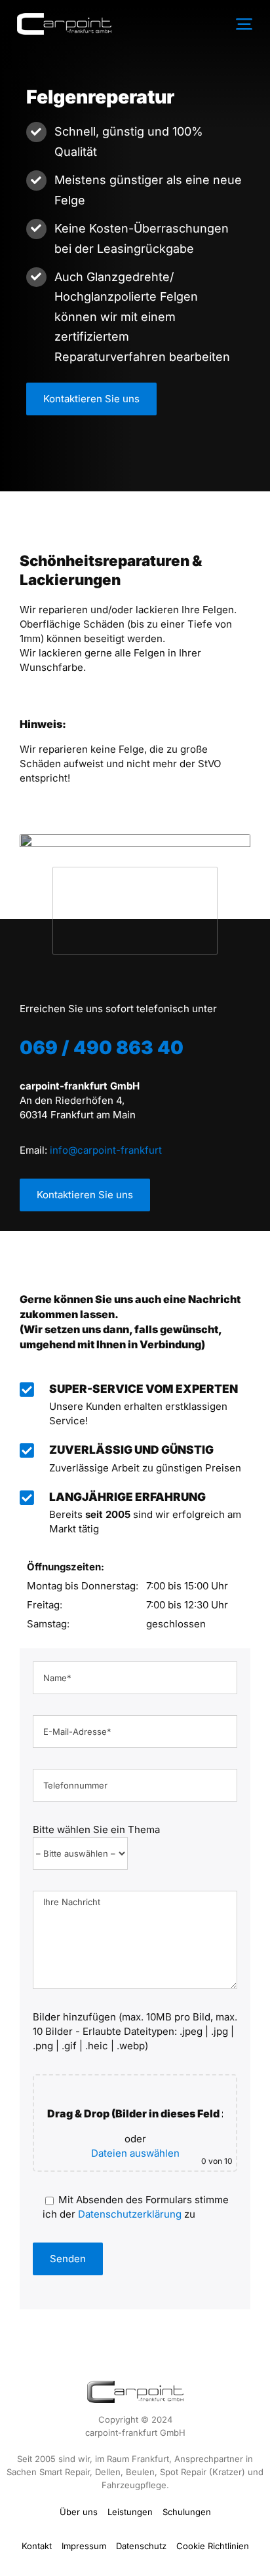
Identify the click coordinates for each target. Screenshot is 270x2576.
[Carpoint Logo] (64, 18)
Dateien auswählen (135, 2153)
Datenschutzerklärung (130, 2214)
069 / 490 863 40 (102, 1048)
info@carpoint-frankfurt (106, 1150)
